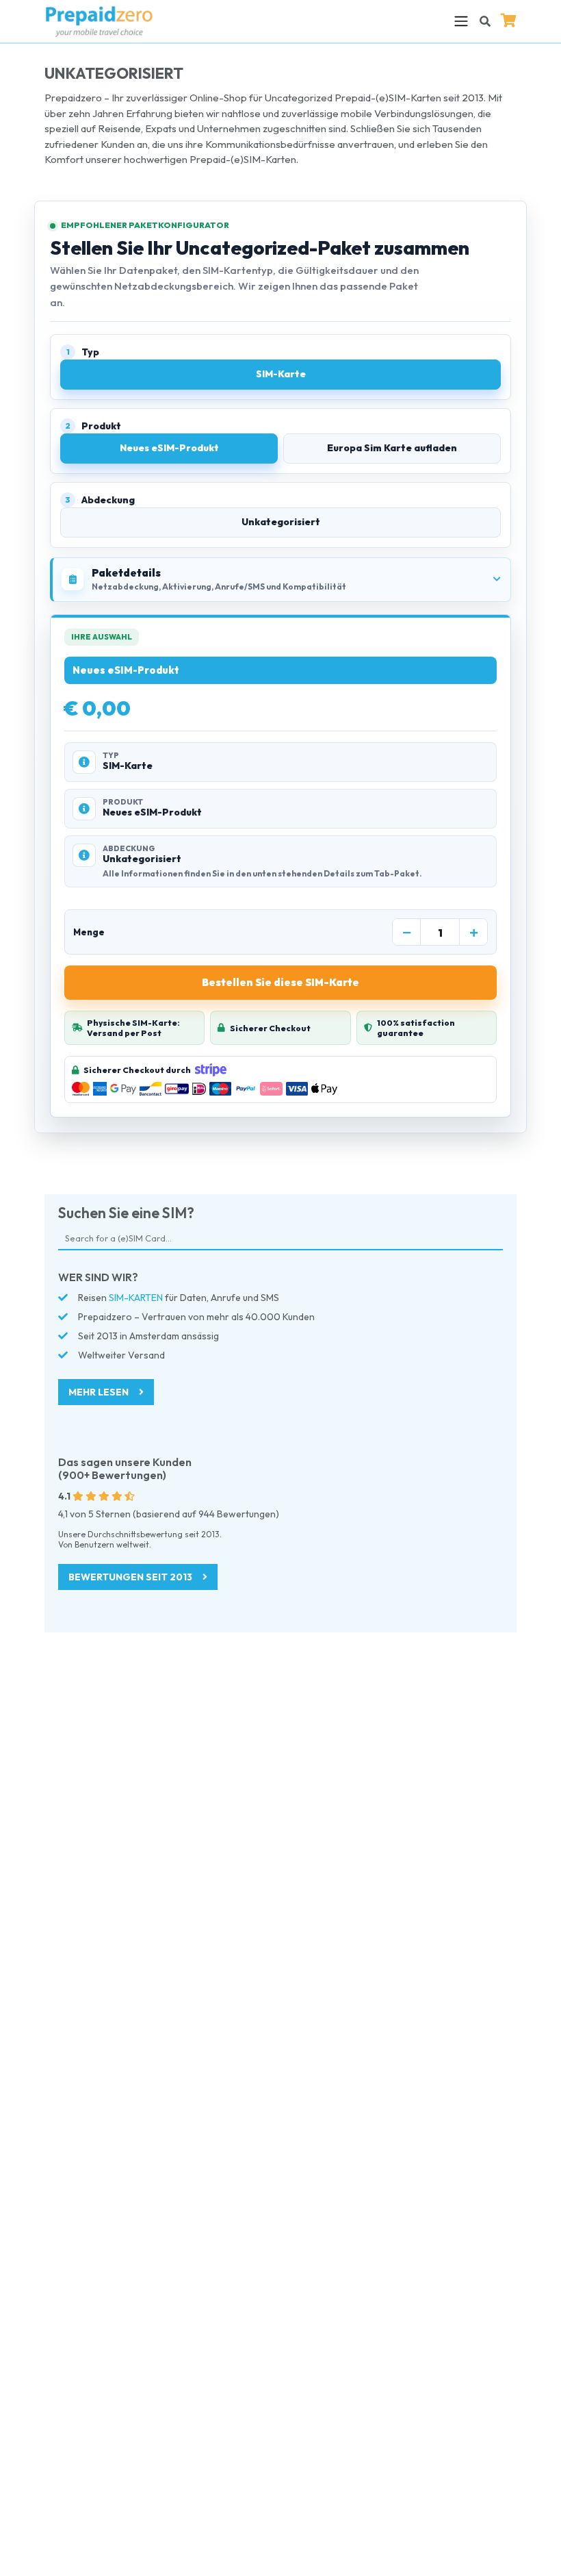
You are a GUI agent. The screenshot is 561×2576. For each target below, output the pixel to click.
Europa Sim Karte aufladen (392, 448)
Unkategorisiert (281, 522)
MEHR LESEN (100, 1392)
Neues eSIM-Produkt (169, 448)
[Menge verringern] (406, 933)
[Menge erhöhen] (473, 933)
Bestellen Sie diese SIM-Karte (280, 982)
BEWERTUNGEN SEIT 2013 (131, 1577)
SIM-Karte (281, 374)
